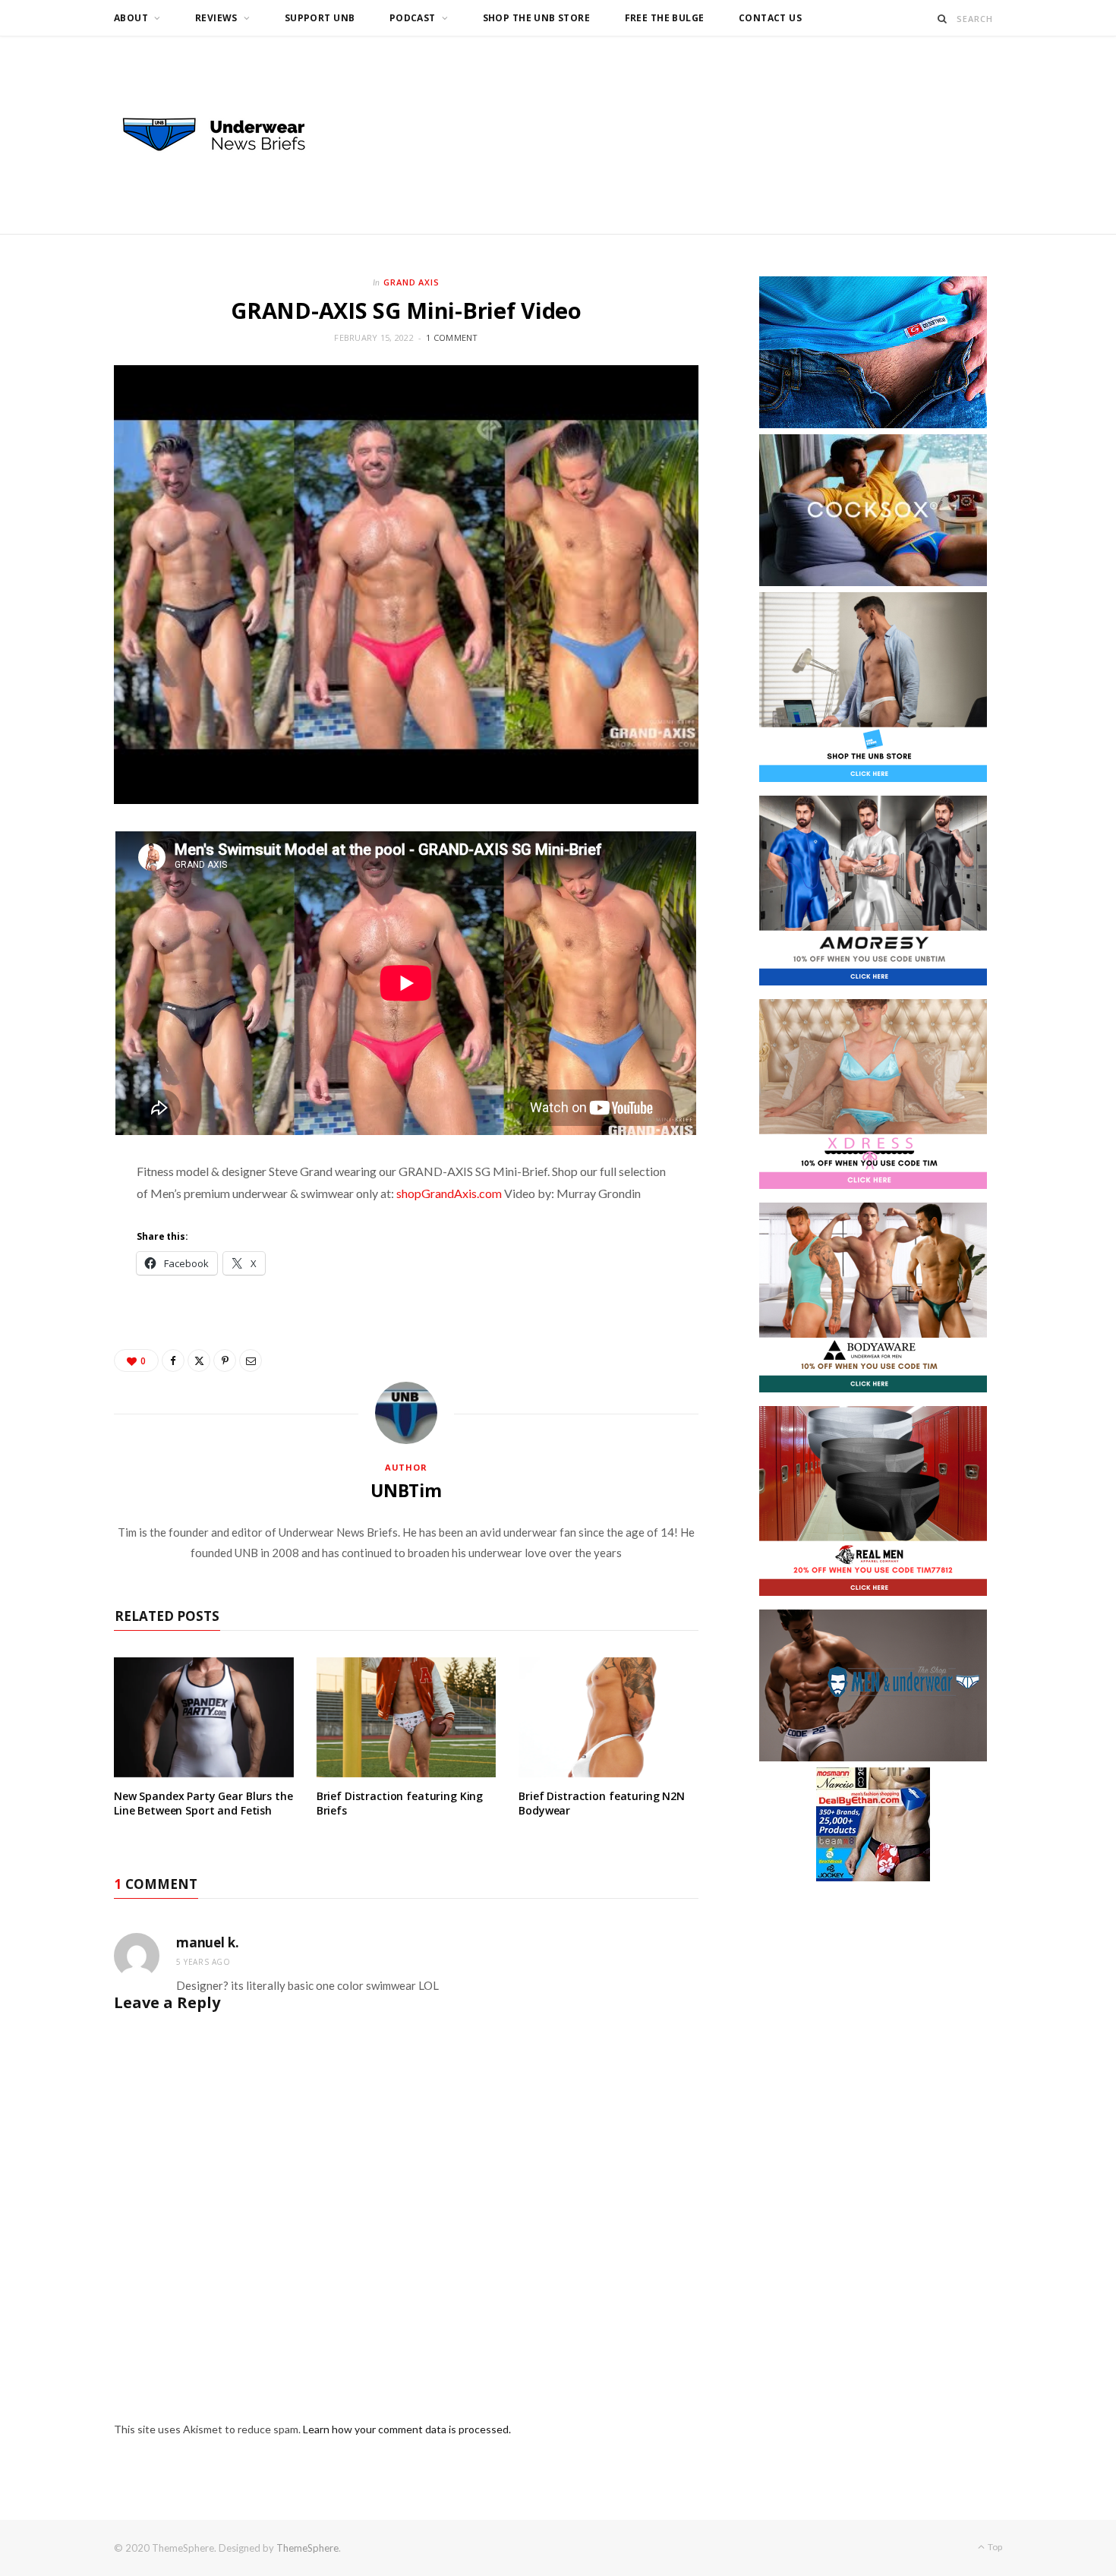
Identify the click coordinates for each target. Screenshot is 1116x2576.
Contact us (770, 18)
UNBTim (406, 1490)
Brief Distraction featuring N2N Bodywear (602, 1803)
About (131, 18)
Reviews (216, 18)
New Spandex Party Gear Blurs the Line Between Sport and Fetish (203, 1803)
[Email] (251, 1361)
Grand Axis (412, 282)
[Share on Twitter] (199, 1361)
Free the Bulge (665, 18)
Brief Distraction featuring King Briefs (400, 1803)
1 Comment (452, 337)
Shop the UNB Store (537, 18)
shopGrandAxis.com (449, 1193)
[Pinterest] (225, 1361)
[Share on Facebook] (173, 1361)
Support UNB (320, 18)
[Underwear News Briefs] (228, 135)
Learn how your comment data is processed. (407, 2429)
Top (994, 2547)
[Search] (943, 19)
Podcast (413, 18)
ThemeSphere (307, 2548)
